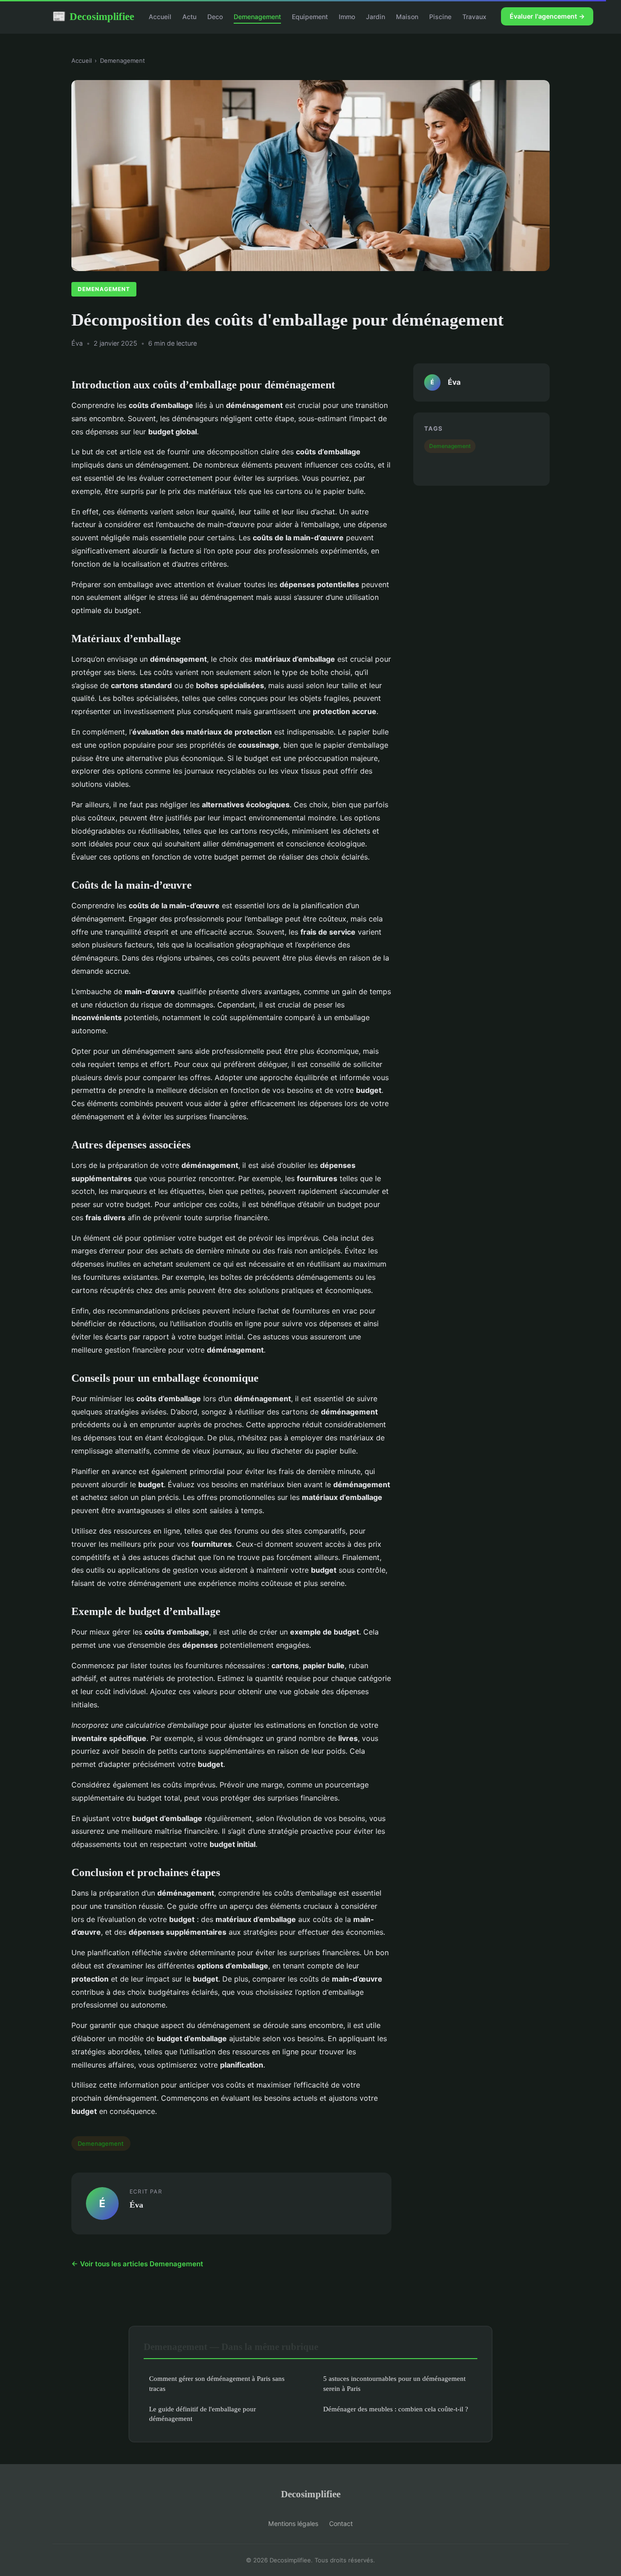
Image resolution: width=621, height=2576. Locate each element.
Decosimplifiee (93, 16)
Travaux (474, 17)
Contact (341, 2523)
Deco (215, 17)
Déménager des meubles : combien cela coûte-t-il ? (396, 2409)
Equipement (310, 17)
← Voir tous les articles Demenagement (137, 2264)
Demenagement (257, 17)
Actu (189, 17)
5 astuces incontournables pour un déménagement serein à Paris (394, 2383)
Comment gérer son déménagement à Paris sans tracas (217, 2383)
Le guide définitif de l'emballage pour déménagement (203, 2414)
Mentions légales (293, 2523)
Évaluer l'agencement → (547, 16)
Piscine (440, 17)
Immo (347, 17)
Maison (407, 17)
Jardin (376, 17)
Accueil (160, 17)
